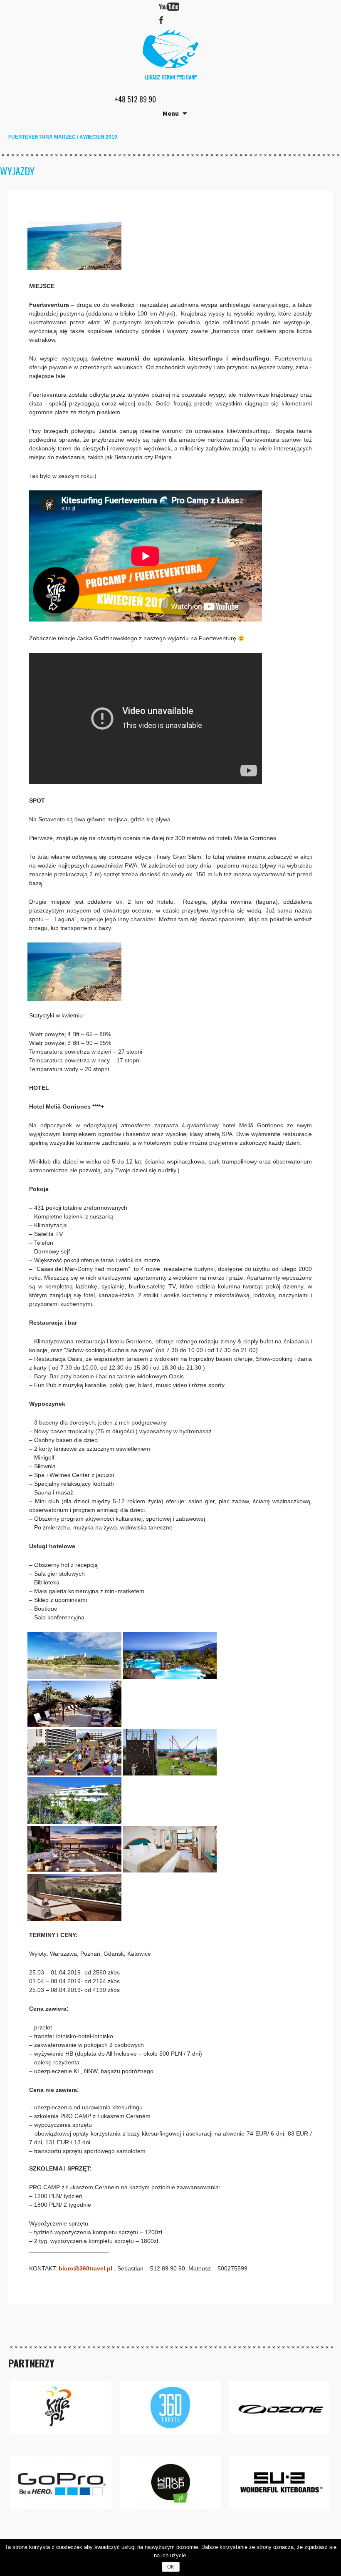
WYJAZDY (17, 171)
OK (171, 2567)
